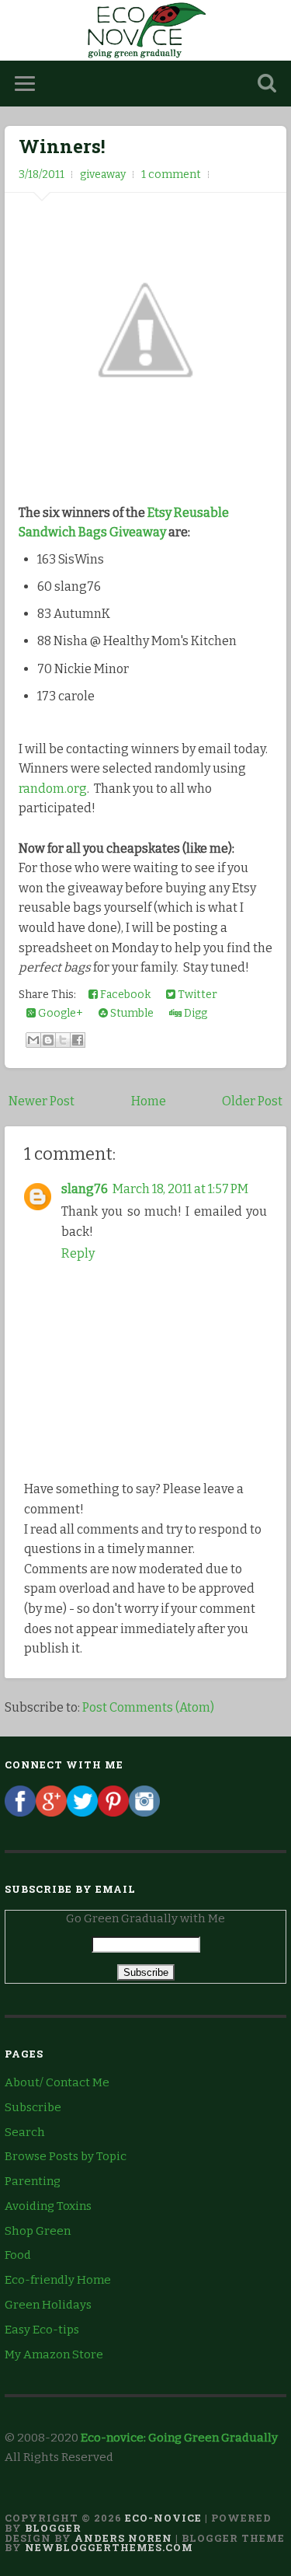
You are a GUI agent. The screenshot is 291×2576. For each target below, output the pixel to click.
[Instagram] (144, 1813)
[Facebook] (20, 1813)
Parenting (33, 2181)
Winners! (62, 146)
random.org (53, 789)
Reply (78, 1253)
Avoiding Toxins (48, 2206)
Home (149, 1101)
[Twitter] (82, 1813)
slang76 (85, 1189)
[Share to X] (63, 1040)
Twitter (196, 995)
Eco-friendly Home (58, 2280)
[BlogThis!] (48, 1040)
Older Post (252, 1101)
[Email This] (33, 1040)
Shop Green (38, 2231)
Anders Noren (123, 2538)
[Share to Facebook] (78, 1040)
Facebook (124, 995)
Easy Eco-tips (42, 2330)
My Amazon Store (54, 2354)
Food (18, 2255)
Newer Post (42, 1101)
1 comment (171, 175)
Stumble (131, 1013)
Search (25, 2132)
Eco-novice (163, 2518)
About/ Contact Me (57, 2082)
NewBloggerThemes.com (109, 2547)
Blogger (53, 2528)
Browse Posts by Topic (66, 2156)
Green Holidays (48, 2305)
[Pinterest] (113, 1813)
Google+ (59, 1013)
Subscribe (33, 2107)
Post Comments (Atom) (148, 1707)
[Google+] (51, 1813)
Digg (194, 1013)
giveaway (103, 175)
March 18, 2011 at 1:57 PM (180, 1189)
